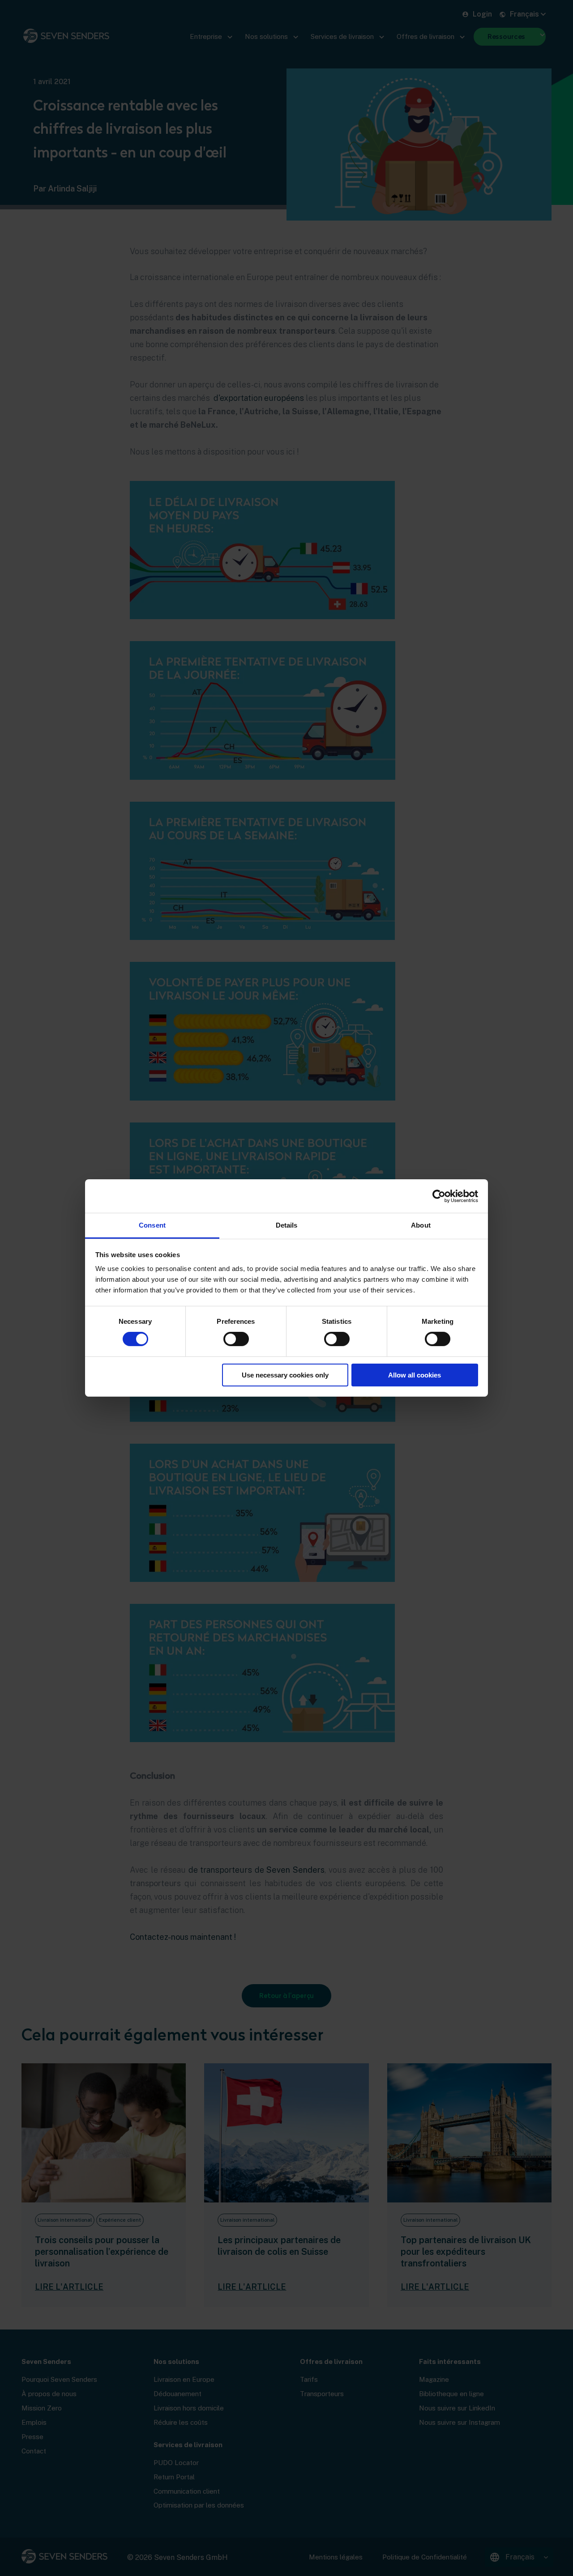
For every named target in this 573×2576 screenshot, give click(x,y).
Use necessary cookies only (285, 1375)
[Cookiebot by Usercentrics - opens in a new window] (439, 1196)
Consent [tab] (152, 1225)
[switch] (236, 1339)
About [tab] (421, 1225)
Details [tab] (287, 1225)
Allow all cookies (415, 1375)
